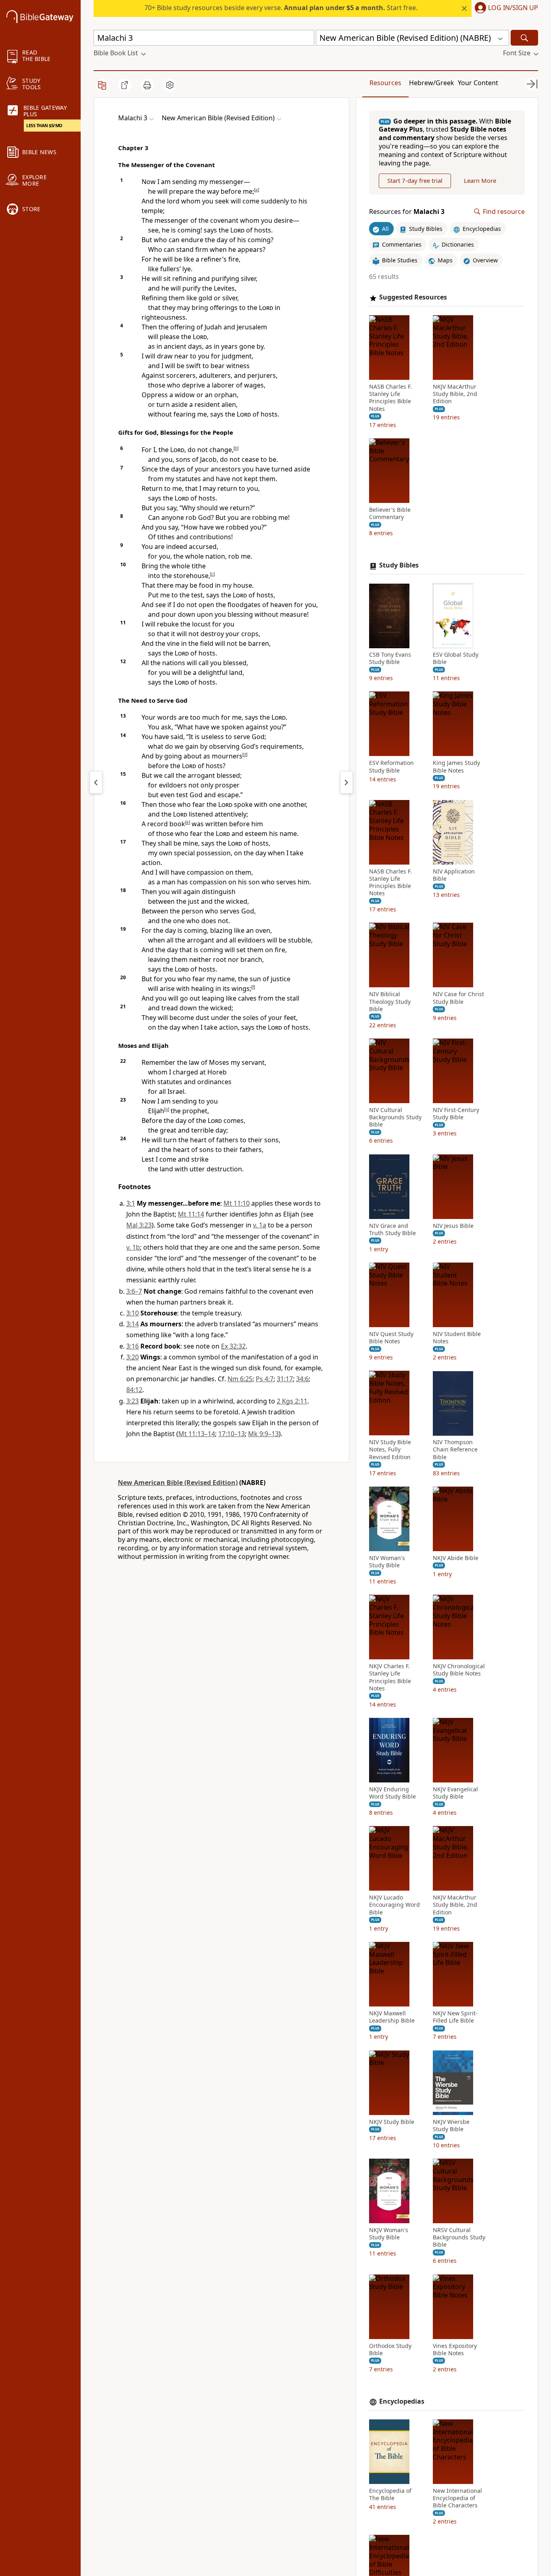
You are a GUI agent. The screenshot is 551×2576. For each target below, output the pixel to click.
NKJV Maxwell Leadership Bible (392, 2017)
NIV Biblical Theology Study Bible (390, 1002)
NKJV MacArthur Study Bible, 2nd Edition (455, 394)
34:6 (302, 1379)
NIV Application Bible (454, 875)
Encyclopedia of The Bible (390, 2494)
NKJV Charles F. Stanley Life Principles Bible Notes (390, 1678)
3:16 (133, 1346)
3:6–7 (134, 1291)
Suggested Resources (413, 298)
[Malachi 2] (96, 782)
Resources (385, 83)
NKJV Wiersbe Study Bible (451, 2126)
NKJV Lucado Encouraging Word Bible (394, 1905)
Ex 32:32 (233, 1346)
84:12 (134, 1390)
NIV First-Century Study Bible (456, 1114)
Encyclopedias (402, 2401)
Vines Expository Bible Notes (455, 2350)
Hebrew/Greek (432, 83)
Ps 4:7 (265, 1379)
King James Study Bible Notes (456, 767)
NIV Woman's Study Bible (387, 1562)
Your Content (478, 83)
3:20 (133, 1357)
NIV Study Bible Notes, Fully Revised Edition (390, 1450)
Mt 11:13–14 (197, 1434)
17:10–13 (232, 1434)
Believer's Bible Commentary (390, 513)
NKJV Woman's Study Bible (389, 2234)
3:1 (131, 1203)
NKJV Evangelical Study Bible (455, 1793)
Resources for (407, 212)
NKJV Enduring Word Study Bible (392, 1793)
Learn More (480, 181)
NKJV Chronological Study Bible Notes (459, 1670)
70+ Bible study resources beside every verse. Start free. (281, 8)
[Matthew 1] (346, 782)
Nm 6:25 (240, 1379)
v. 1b (133, 1247)
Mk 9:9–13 (263, 1434)
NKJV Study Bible (392, 2122)
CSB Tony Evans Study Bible (390, 659)
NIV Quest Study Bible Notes (391, 1338)
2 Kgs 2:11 (292, 1401)
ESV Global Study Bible (456, 659)
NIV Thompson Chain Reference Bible (455, 1450)
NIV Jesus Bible (453, 1226)
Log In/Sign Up (513, 8)
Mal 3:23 (139, 1225)
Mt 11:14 (191, 1214)
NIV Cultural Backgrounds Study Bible (395, 1118)
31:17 (285, 1379)
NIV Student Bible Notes (457, 1338)
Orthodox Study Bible (390, 2350)
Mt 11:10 (237, 1203)
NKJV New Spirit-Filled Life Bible (455, 2017)
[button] (505, 8)
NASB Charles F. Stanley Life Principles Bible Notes (390, 398)
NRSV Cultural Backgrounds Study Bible (459, 2237)
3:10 (133, 1313)
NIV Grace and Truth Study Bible (392, 1229)
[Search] (524, 38)
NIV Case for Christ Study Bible (458, 998)
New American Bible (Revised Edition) (178, 1483)
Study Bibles (399, 566)
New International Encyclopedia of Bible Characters (457, 2498)
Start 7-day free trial (415, 181)
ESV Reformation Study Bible (391, 767)
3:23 (133, 1401)
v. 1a (260, 1225)
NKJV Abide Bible (456, 1558)
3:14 (133, 1324)
